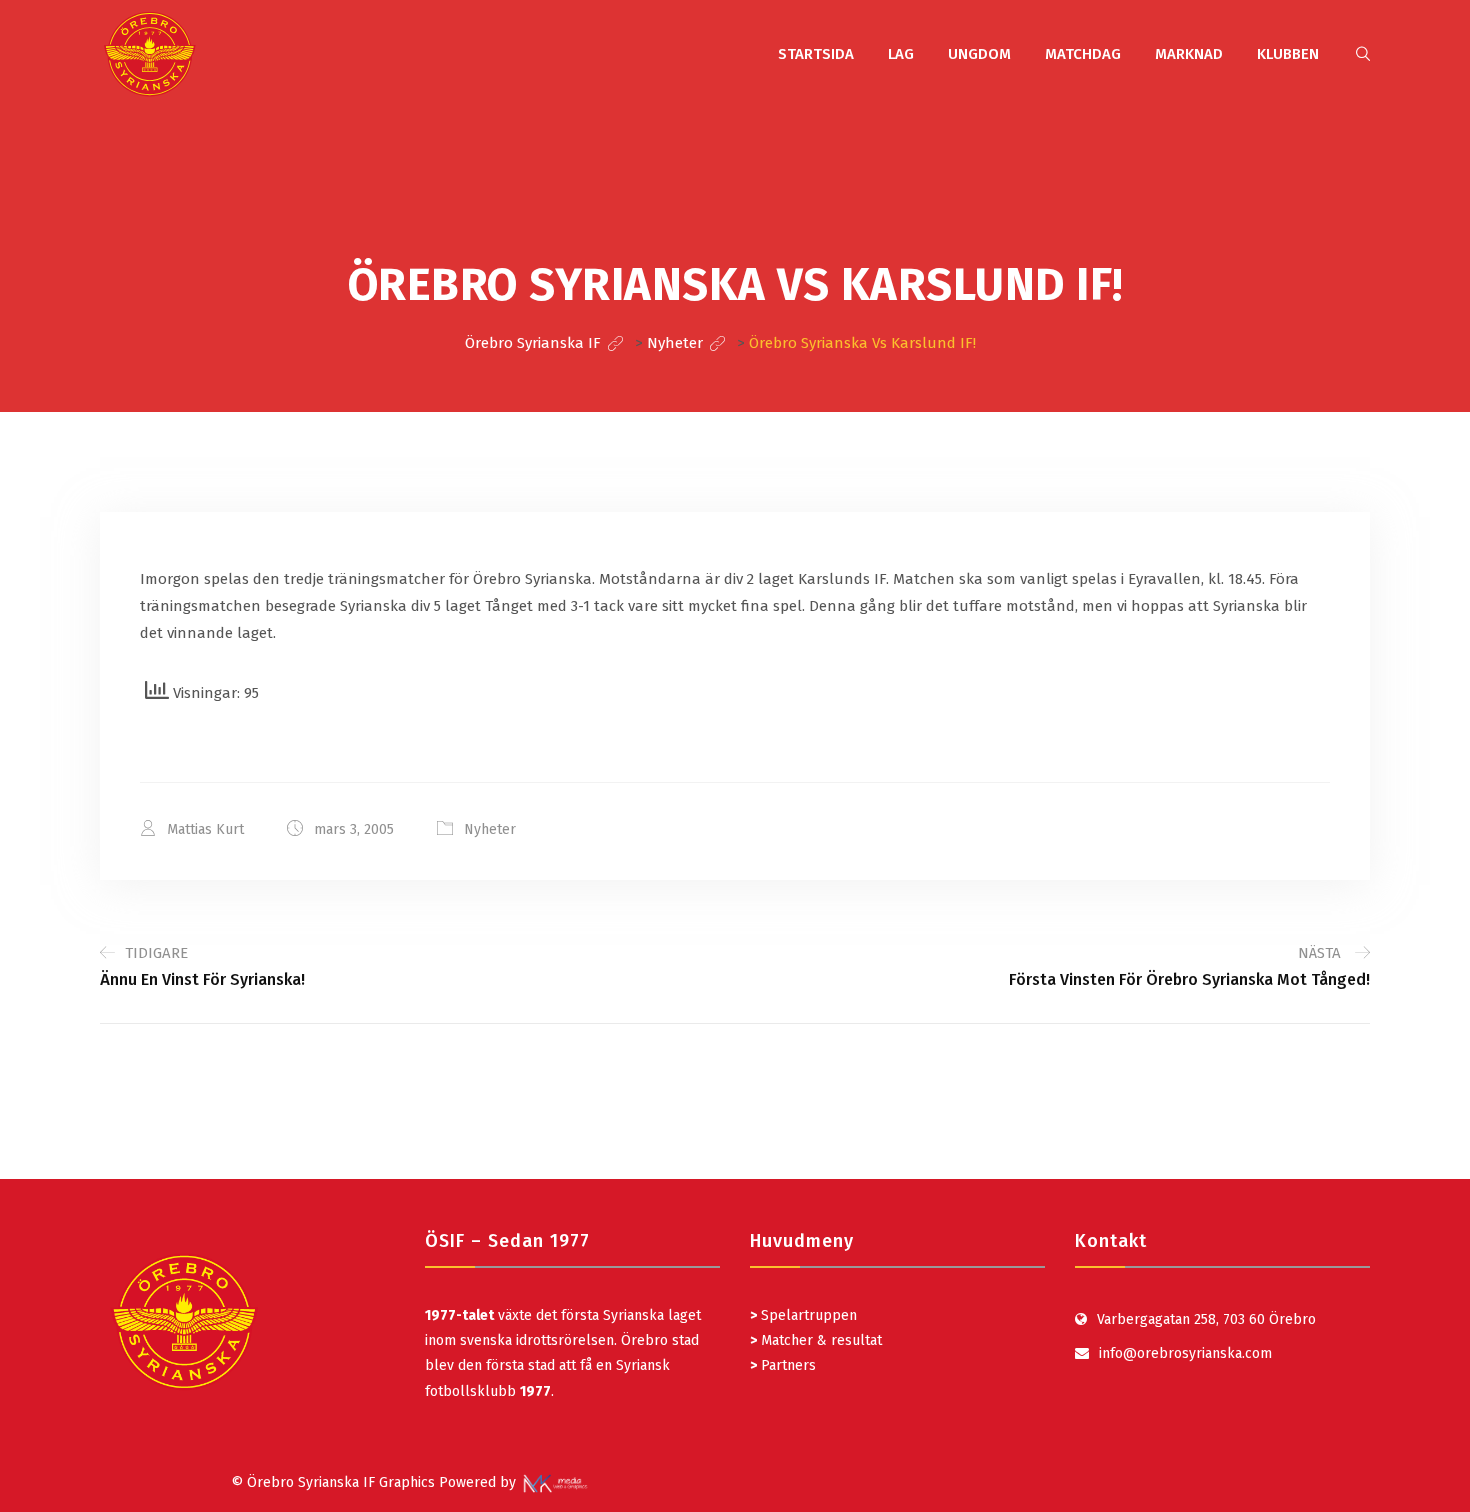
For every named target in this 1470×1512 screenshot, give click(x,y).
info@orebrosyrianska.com (1185, 1353)
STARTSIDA (816, 54)
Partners (783, 1365)
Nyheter (490, 829)
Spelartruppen (807, 1315)
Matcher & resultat (816, 1340)
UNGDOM (979, 54)
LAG (901, 54)
